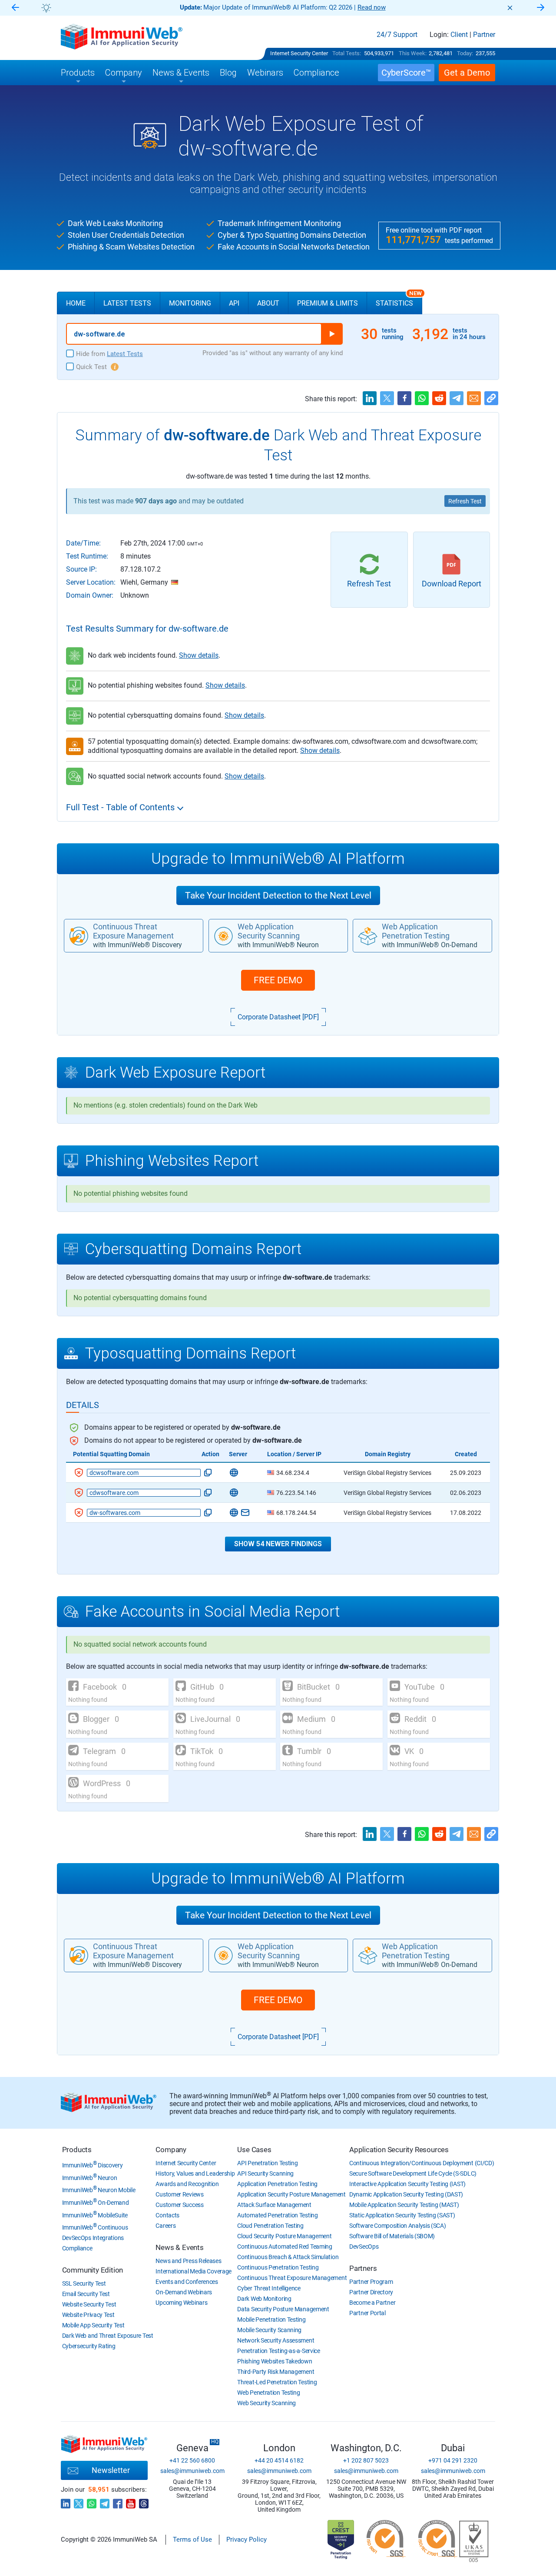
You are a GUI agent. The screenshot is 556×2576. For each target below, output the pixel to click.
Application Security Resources (399, 2150)
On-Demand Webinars (184, 2292)
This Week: (413, 53)
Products (77, 2150)
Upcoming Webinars (181, 2303)
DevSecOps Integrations (93, 2238)
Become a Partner (372, 2303)
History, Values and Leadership (195, 2173)
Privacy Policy (247, 2539)
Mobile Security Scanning (269, 2330)
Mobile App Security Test (93, 2325)
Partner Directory (371, 2292)
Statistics (399, 300)
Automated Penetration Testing (277, 2215)
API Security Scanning (265, 2173)
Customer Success (179, 2205)
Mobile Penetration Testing (271, 2320)
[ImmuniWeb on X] (79, 2501)
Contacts (167, 2215)
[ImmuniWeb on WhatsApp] (92, 2501)
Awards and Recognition (187, 2184)
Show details (199, 655)
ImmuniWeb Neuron (90, 2178)
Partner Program (371, 2282)
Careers (165, 2226)
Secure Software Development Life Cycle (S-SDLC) (413, 2173)
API (234, 303)
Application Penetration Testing (277, 2184)
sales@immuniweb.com (192, 2471)
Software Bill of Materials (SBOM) (392, 2236)
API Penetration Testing (267, 2163)
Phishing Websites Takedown (275, 2361)
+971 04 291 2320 (453, 2460)
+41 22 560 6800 (192, 2460)
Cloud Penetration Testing (270, 2226)
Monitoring (190, 303)
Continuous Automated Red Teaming (285, 2247)
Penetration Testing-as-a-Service (278, 2351)
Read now (372, 7)
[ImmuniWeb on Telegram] (105, 2501)
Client (459, 35)
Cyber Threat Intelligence (269, 2288)
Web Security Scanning (266, 2403)
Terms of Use (192, 2539)
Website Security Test (89, 2304)
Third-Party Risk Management (276, 2372)
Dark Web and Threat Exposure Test (108, 2336)
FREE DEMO (278, 980)
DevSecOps (364, 2247)
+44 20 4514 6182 (279, 2460)
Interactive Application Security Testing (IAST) (407, 2184)
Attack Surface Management (274, 2205)
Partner (484, 35)
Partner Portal (367, 2313)
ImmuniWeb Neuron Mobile (99, 2190)
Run (332, 334)
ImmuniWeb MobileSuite (95, 2215)
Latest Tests (127, 303)
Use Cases (254, 2150)
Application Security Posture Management (291, 2194)
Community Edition (93, 2270)
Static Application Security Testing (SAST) (402, 2215)
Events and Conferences (187, 2282)
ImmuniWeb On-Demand (96, 2203)
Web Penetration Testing (268, 2393)
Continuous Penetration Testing (278, 2267)
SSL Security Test (84, 2283)
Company (171, 2150)
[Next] (541, 8)
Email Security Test (86, 2294)
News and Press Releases (188, 2261)
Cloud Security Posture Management (284, 2236)
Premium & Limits (328, 303)
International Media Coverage (194, 2271)
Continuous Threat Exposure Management (292, 2278)
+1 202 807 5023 (366, 2460)
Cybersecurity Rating (89, 2346)
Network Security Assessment (276, 2340)
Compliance (77, 2248)
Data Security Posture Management (283, 2309)
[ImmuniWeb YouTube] (131, 2501)
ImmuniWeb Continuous (95, 2227)
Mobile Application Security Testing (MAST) (404, 2205)
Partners (363, 2268)
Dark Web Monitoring (264, 2299)
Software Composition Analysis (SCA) (398, 2226)
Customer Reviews (179, 2194)
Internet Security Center (299, 53)
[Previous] (15, 8)
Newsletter (111, 2470)
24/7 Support (397, 35)
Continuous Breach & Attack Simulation (288, 2257)
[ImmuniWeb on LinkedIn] (66, 2501)
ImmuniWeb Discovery (93, 2165)
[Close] (510, 8)
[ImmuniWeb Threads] (144, 2501)
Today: (465, 53)
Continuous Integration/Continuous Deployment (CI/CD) (422, 2163)
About (268, 303)
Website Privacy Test (88, 2315)
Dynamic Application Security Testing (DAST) (406, 2194)
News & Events (179, 2247)
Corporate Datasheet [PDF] (278, 1017)
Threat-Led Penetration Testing (277, 2382)
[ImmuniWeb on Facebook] (118, 2501)
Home (76, 303)
